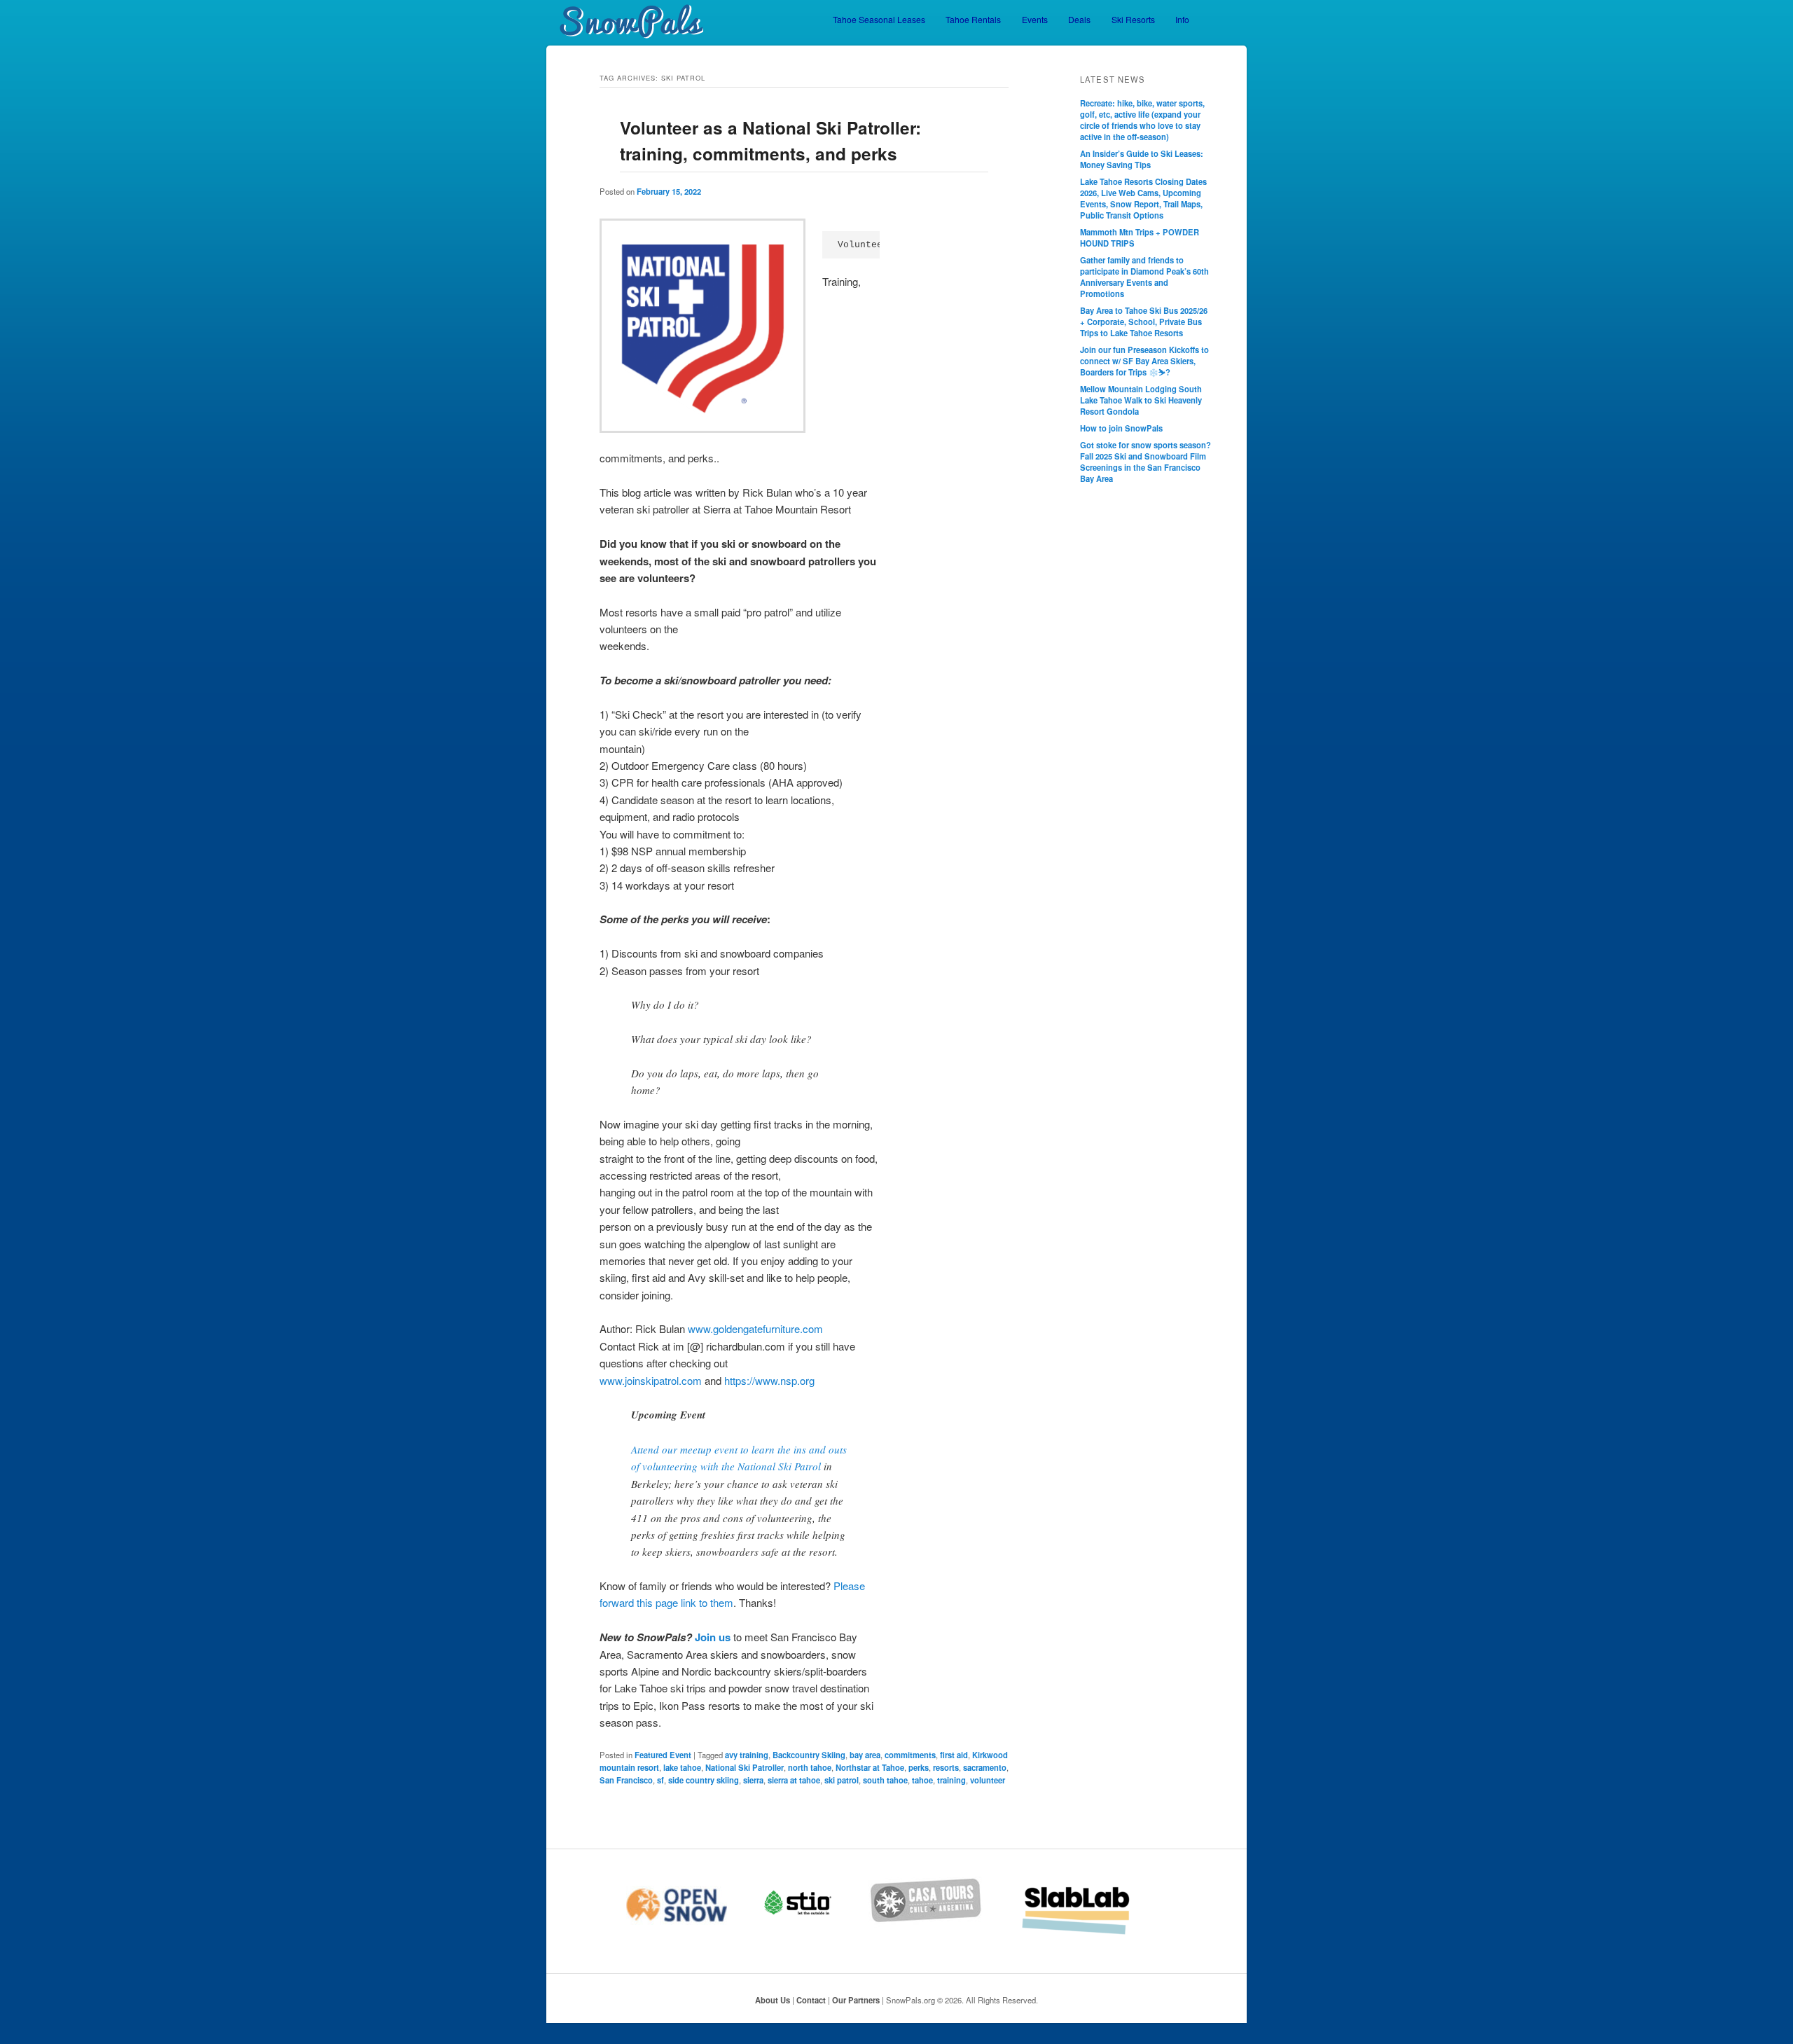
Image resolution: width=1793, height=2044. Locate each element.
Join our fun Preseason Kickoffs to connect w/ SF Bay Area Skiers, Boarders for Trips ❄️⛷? (1144, 361)
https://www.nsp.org (769, 1380)
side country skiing (704, 1780)
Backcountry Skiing (809, 1755)
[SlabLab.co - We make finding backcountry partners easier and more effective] (1094, 1933)
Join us (713, 1637)
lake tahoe (682, 1767)
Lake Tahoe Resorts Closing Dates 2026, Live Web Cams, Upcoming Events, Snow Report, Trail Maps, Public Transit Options (1143, 198)
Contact (811, 2000)
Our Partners (856, 2000)
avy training (747, 1755)
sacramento (985, 1767)
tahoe (922, 1780)
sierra (753, 1780)
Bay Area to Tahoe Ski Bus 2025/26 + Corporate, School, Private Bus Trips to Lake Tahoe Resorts (1144, 322)
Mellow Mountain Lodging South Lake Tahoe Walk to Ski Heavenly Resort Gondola (1141, 400)
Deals (1079, 19)
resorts (946, 1767)
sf (660, 1780)
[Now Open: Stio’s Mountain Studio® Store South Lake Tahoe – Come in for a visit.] (815, 1933)
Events (1035, 19)
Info (1182, 19)
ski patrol (842, 1780)
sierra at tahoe (794, 1780)
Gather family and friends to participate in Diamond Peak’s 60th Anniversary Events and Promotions (1144, 277)
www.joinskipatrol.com (651, 1380)
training (951, 1780)
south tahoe (885, 1780)
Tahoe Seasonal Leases (879, 19)
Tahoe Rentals (973, 19)
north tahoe (810, 1767)
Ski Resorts (1133, 19)
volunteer (988, 1780)
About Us (773, 2000)
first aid (954, 1755)
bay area (865, 1755)
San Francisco (626, 1780)
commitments (910, 1755)
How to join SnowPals (1121, 428)
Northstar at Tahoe (870, 1767)
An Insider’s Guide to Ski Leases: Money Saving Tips (1142, 159)
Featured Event (663, 1755)
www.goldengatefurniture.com (755, 1328)
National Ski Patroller (745, 1767)
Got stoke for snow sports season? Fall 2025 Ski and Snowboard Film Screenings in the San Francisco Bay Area (1145, 462)
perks (919, 1767)
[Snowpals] (625, 22)
